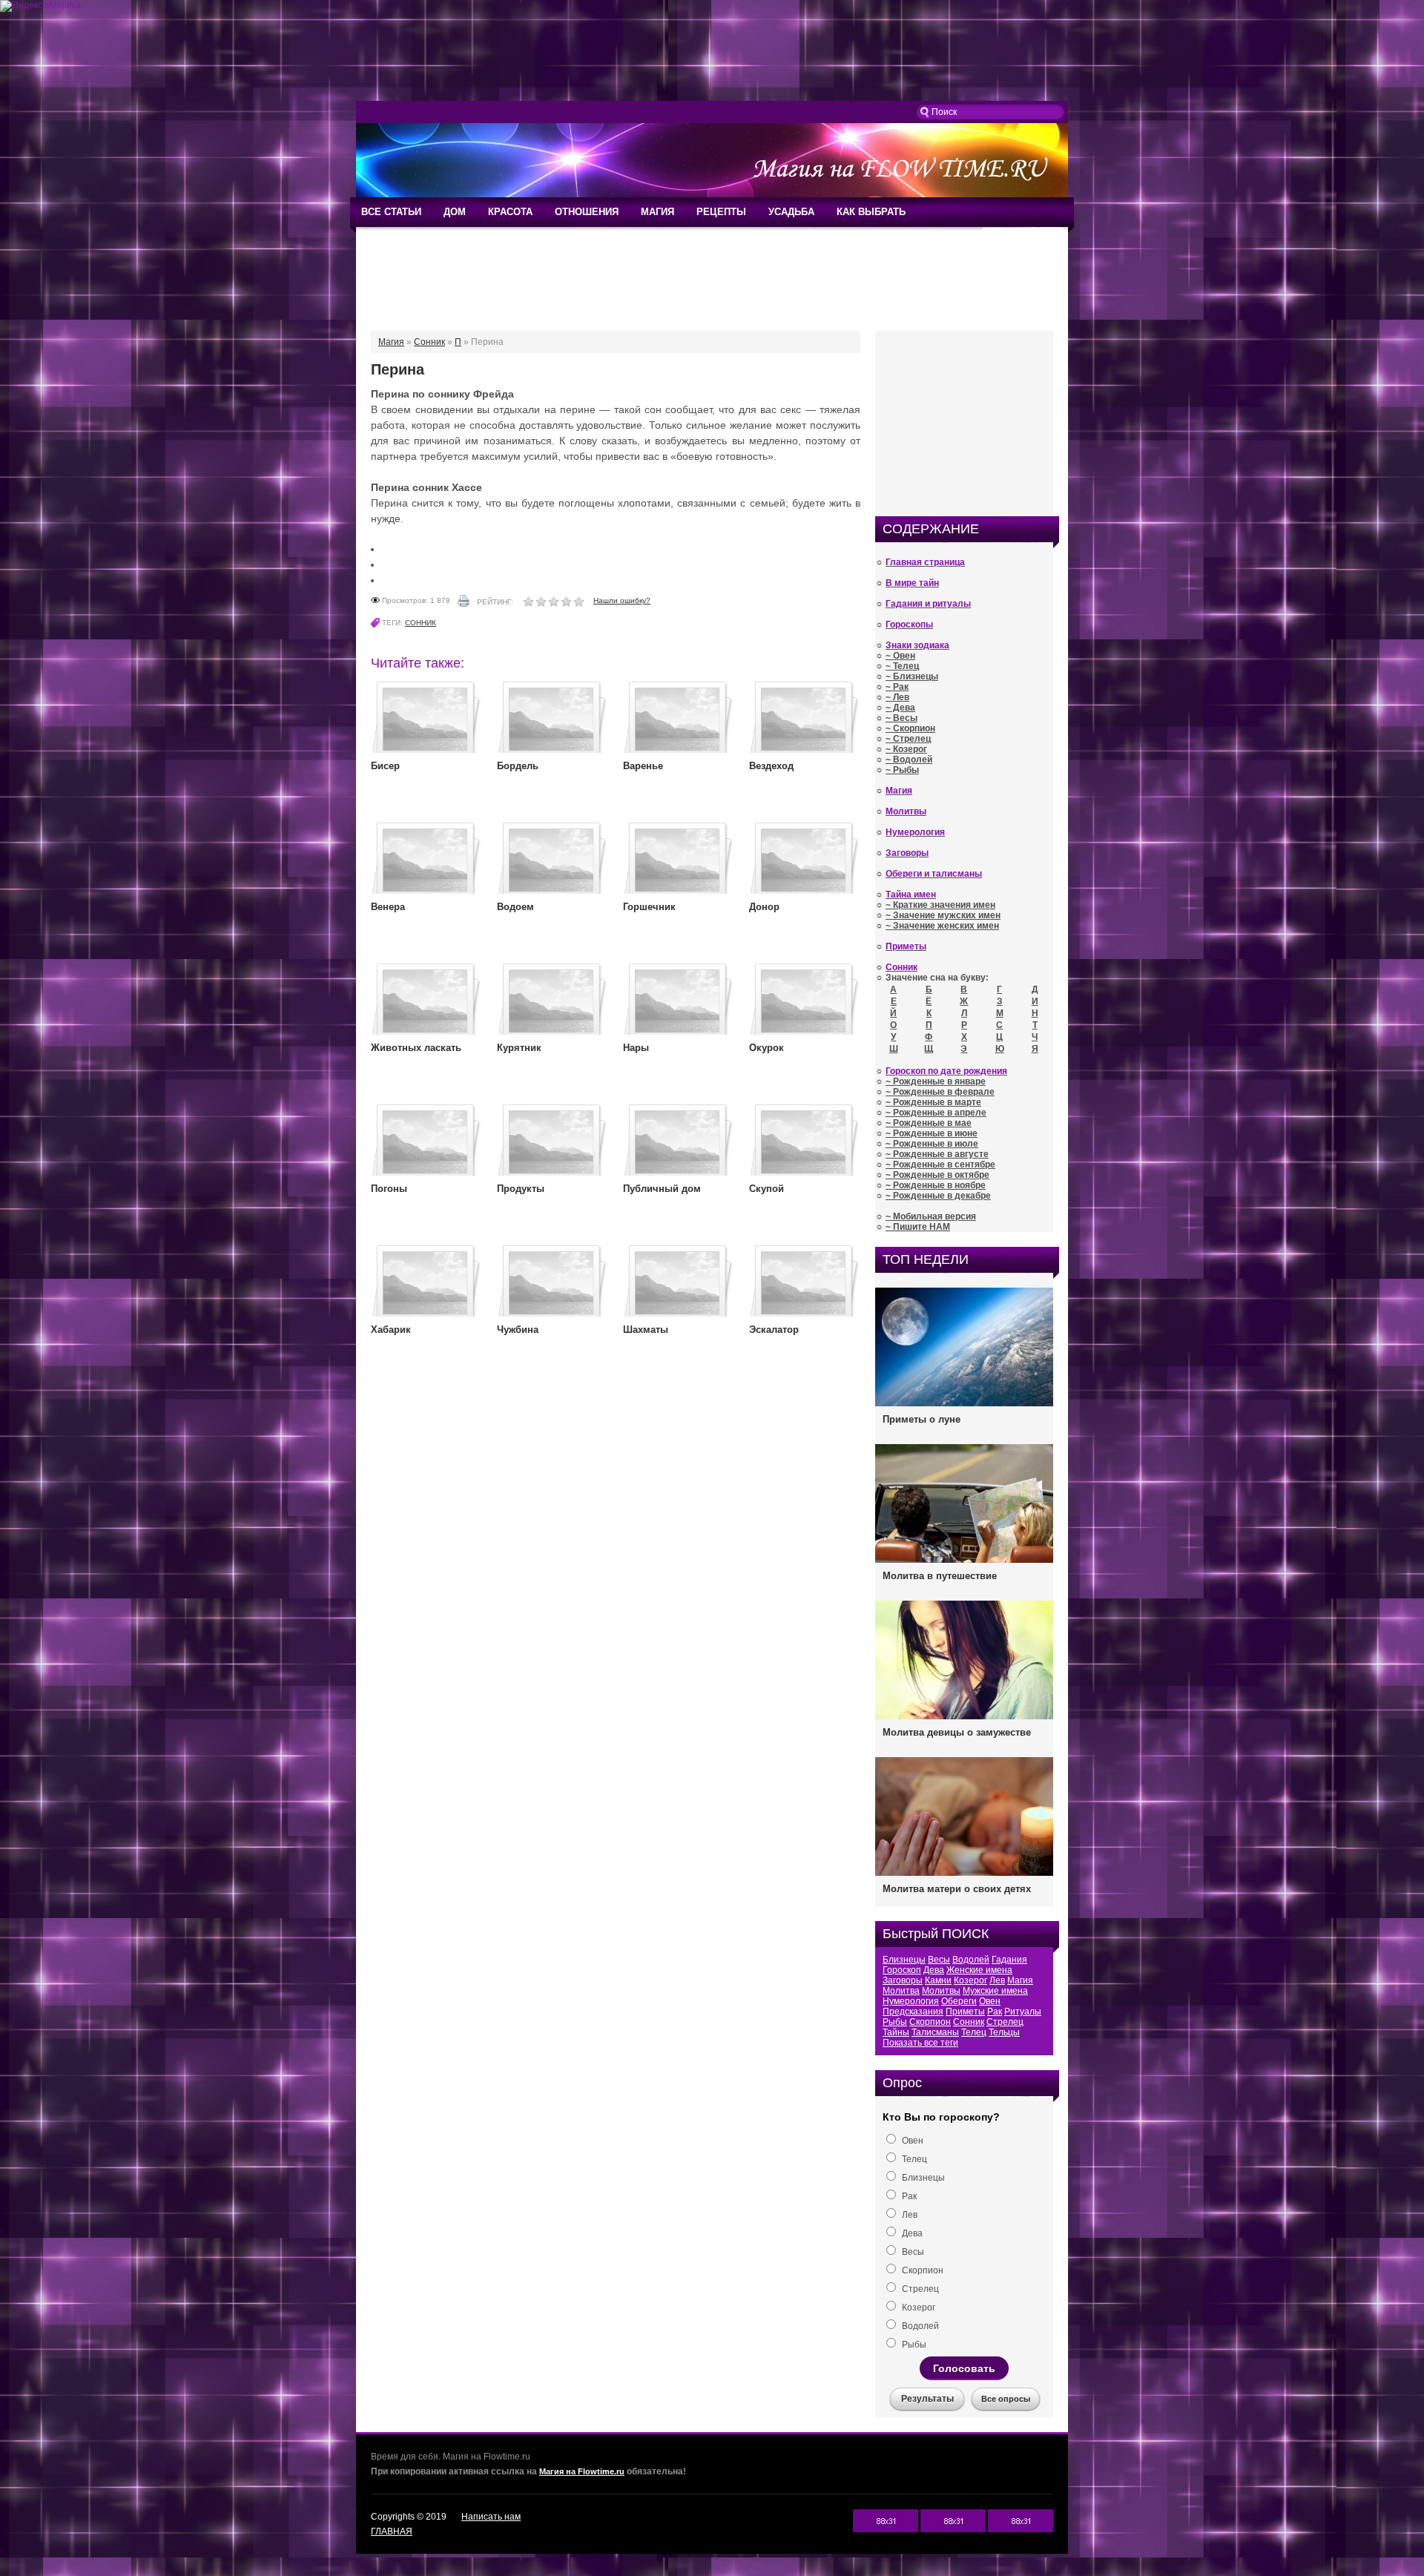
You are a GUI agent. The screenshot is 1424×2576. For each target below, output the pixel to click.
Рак (995, 2012)
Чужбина (518, 1330)
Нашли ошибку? (622, 600)
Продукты (521, 1189)
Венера (388, 907)
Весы (939, 1960)
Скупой (767, 1189)
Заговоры (903, 1980)
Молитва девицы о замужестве (957, 1732)
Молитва (901, 1991)
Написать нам (491, 2517)
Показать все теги (920, 2043)
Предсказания (913, 2012)
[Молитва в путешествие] (964, 1561)
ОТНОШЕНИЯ (587, 212)
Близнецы (904, 1960)
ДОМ (455, 212)
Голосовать (964, 2368)
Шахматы (646, 1330)
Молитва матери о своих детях (957, 1889)
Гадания (1009, 1960)
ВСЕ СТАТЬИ (391, 212)
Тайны (896, 2032)
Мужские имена (995, 1991)
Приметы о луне (922, 1419)
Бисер (385, 766)
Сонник (421, 623)
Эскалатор (774, 1330)
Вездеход (771, 766)
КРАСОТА (510, 212)
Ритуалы (1023, 2012)
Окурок (767, 1048)
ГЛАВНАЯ (392, 2531)
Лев (997, 1980)
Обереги (959, 2001)
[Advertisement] (712, 56)
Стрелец (1005, 2022)
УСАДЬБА (791, 212)
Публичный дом (662, 1189)
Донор (764, 907)
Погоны (389, 1189)
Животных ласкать (416, 1048)
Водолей (971, 1960)
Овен (990, 2001)
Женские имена (979, 1970)
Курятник (519, 1048)
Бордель (518, 766)
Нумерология (911, 2001)
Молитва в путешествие (940, 1576)
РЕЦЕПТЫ (721, 212)
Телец (974, 2032)
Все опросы (1006, 2399)
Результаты (927, 2399)
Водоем (515, 907)
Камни (938, 1980)
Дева (934, 1970)
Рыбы (895, 2022)
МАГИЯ (657, 212)
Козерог (970, 1980)
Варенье (643, 766)
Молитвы (941, 1991)
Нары (636, 1048)
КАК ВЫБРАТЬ (871, 212)
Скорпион (930, 2022)
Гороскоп (902, 1970)
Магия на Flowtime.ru (582, 2471)
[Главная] (712, 194)
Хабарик (391, 1330)
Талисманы (935, 2032)
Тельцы (1004, 2032)
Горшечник (649, 907)
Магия (1020, 1980)
